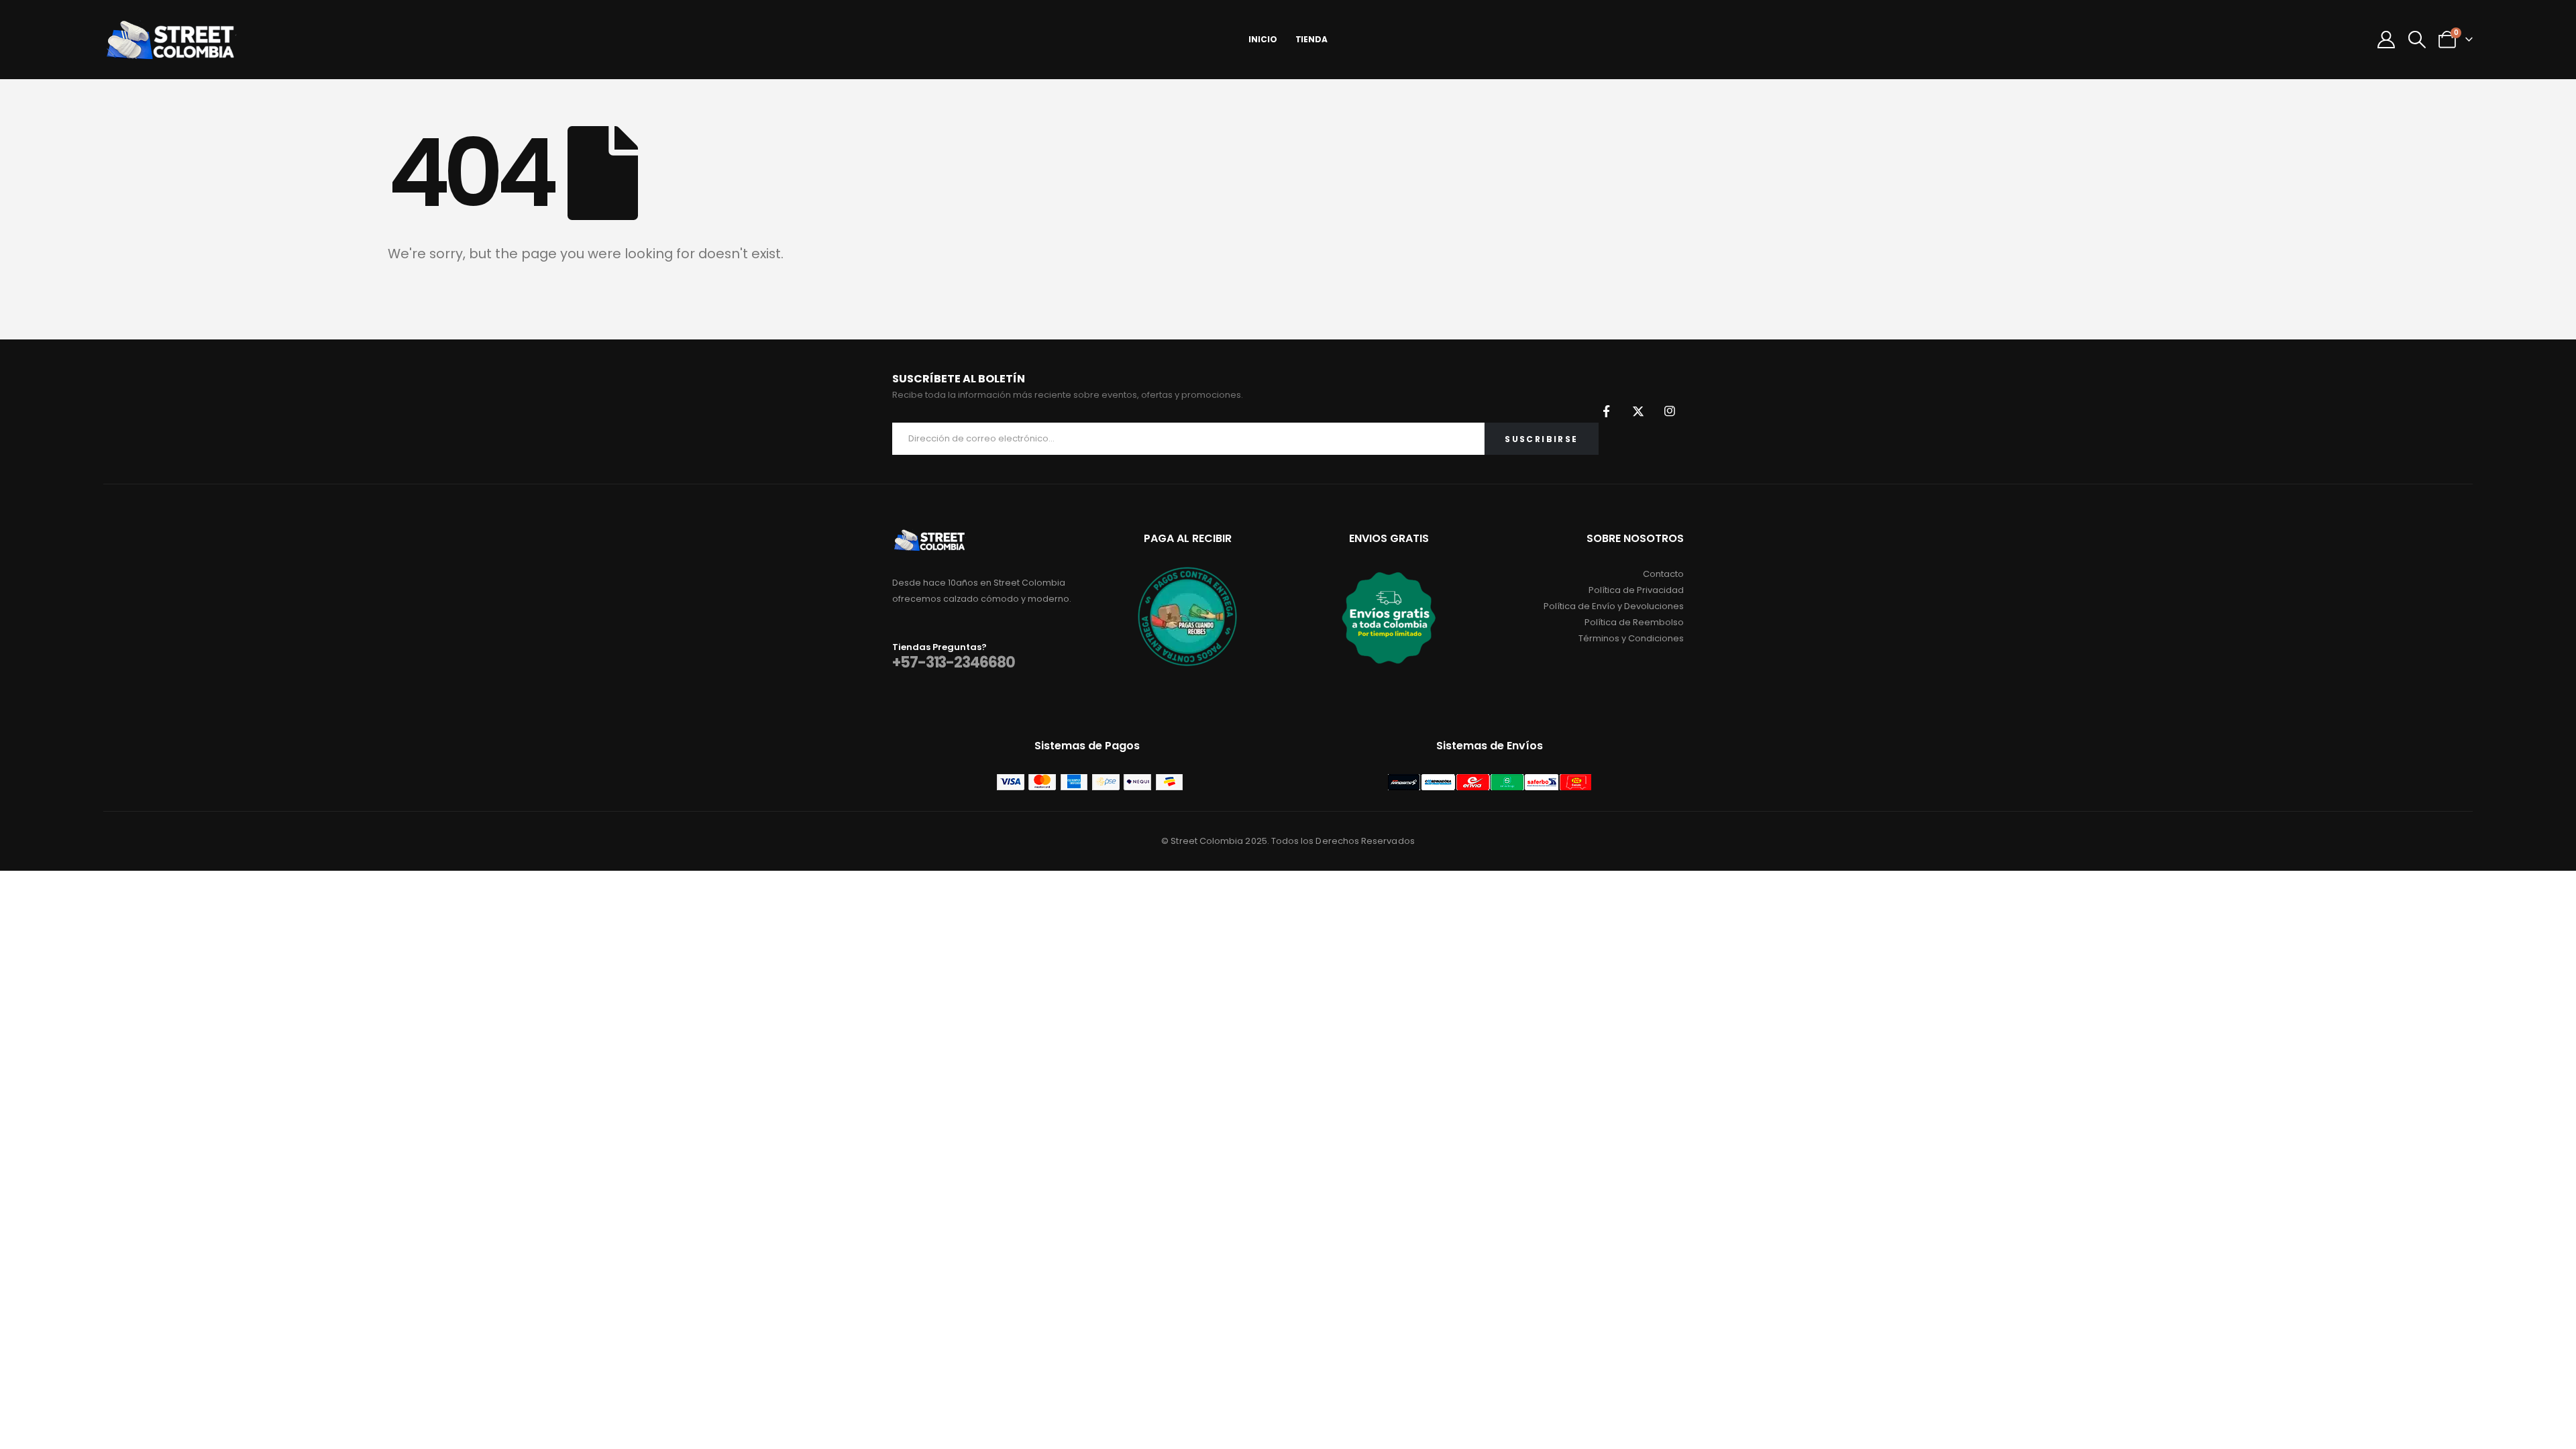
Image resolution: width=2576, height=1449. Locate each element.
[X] (1638, 411)
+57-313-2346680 (954, 662)
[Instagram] (1670, 411)
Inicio (1263, 39)
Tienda (1311, 39)
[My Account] (2386, 40)
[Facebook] (1607, 411)
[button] (2417, 40)
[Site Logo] (170, 40)
